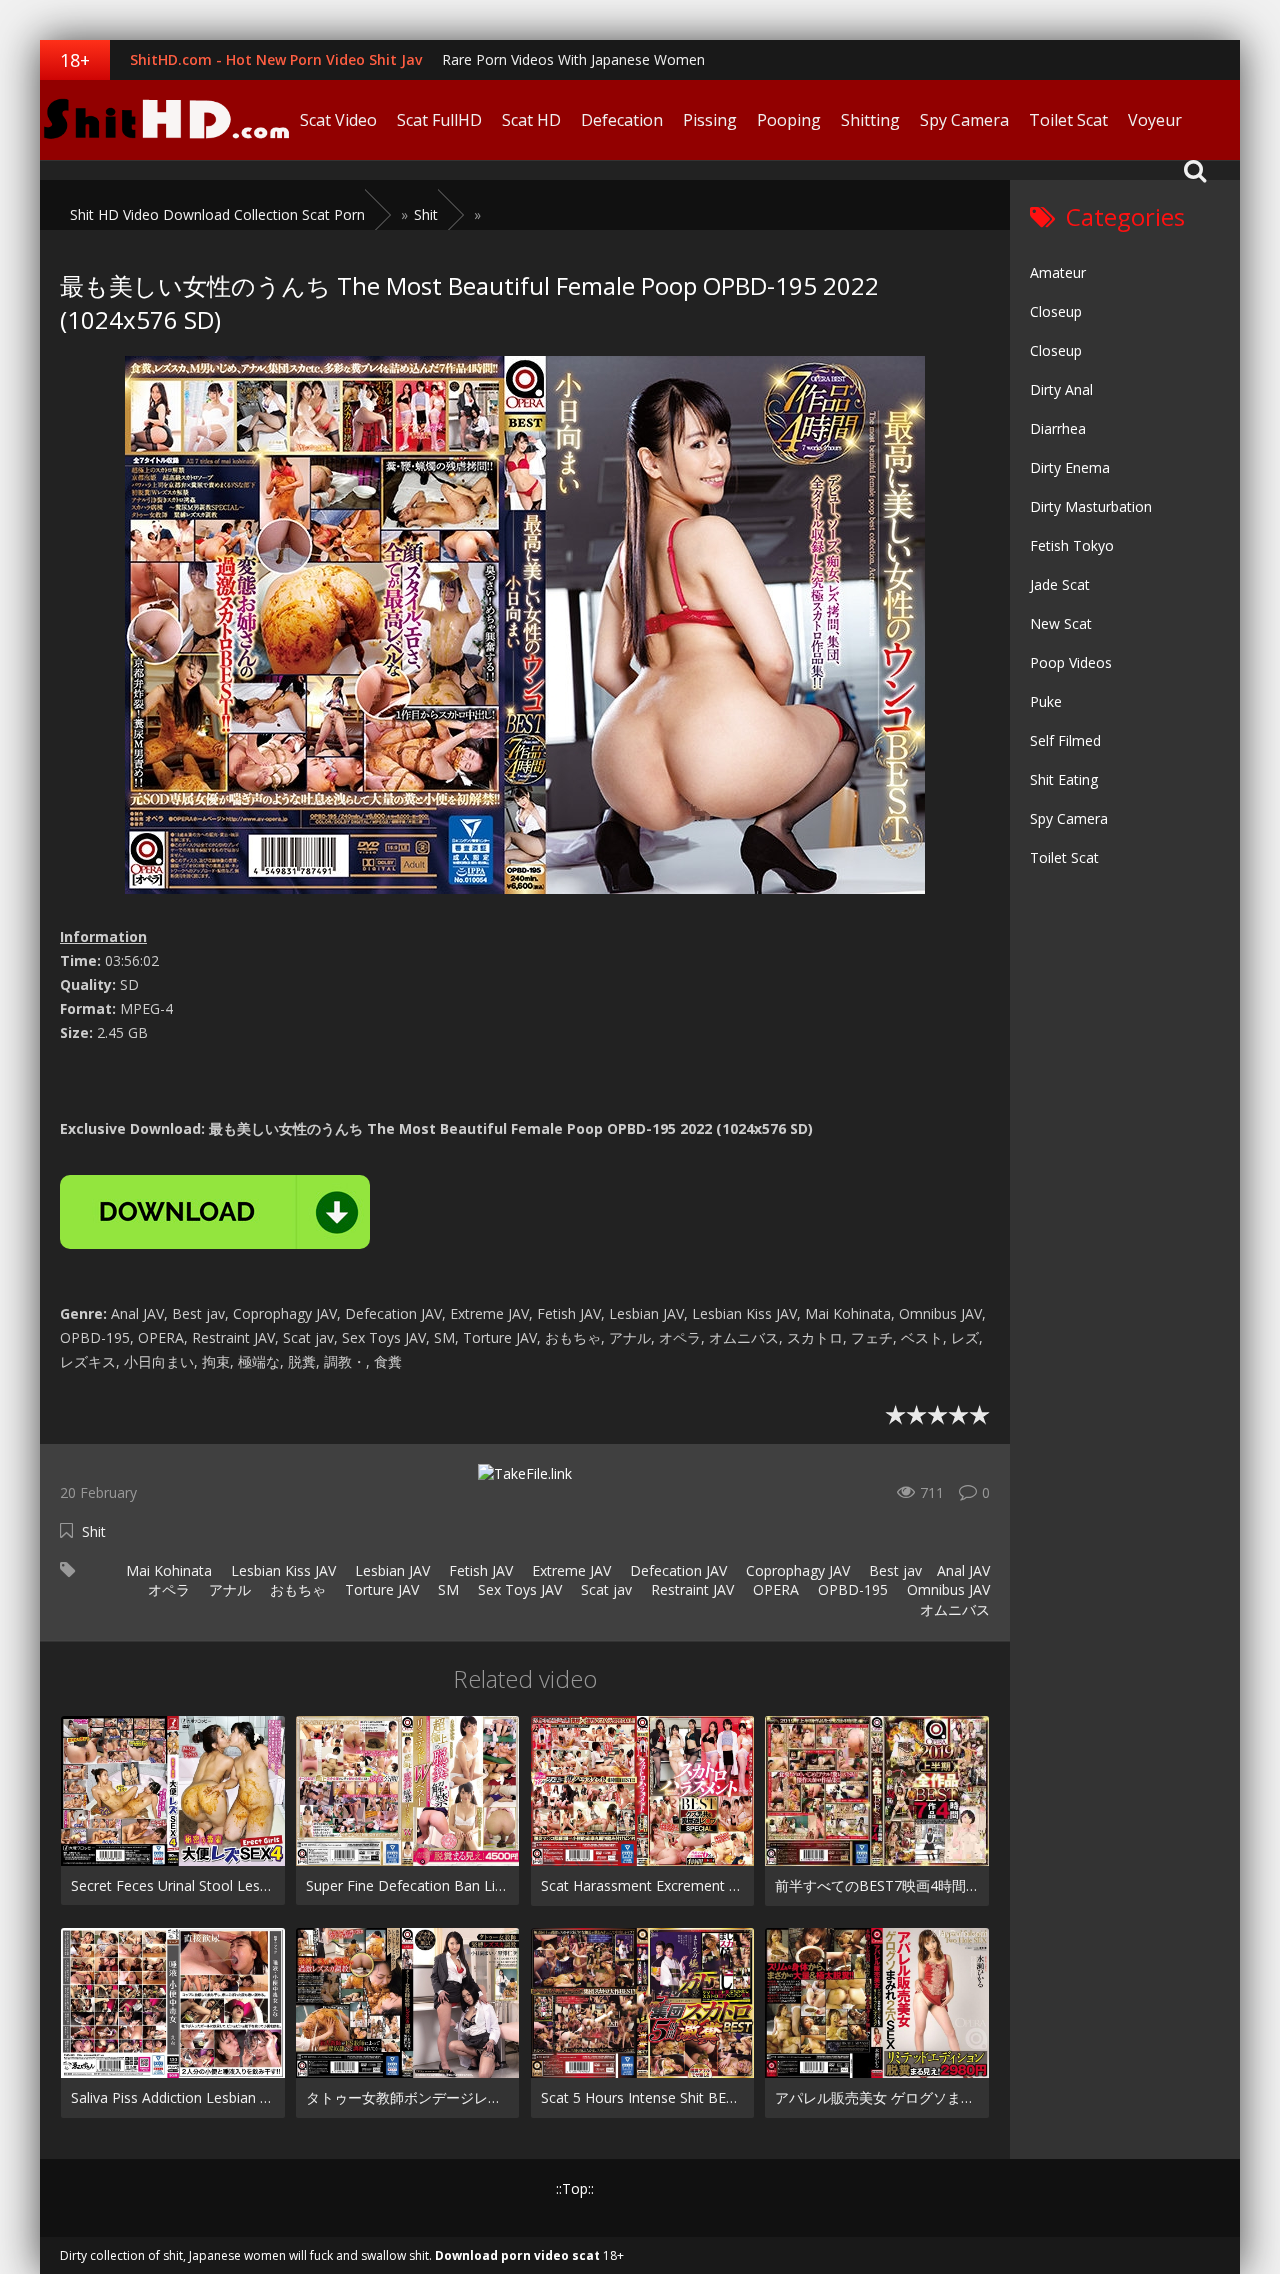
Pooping (789, 120)
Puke (1046, 701)
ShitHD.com (165, 120)
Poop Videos (1071, 662)
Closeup (1056, 311)
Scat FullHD (439, 120)
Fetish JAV (479, 1570)
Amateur (1058, 272)
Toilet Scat (1068, 120)
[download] (215, 1212)
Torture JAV (380, 1589)
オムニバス (953, 1609)
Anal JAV (963, 1570)
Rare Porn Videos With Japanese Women (573, 59)
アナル (228, 1589)
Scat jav (604, 1589)
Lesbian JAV (390, 1570)
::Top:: (575, 2188)
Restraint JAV (690, 1589)
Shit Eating (1064, 779)
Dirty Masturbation (1091, 506)
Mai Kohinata (167, 1570)
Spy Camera (964, 120)
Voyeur (1155, 120)
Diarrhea (1058, 428)
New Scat (1061, 623)
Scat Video (338, 120)
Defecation (622, 120)
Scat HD (531, 120)
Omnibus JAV (946, 1589)
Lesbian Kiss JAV (281, 1570)
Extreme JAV (569, 1570)
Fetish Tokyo (1072, 545)
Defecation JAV (676, 1570)
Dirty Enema (1070, 467)
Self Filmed (1065, 740)
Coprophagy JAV (796, 1570)
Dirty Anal (1061, 389)
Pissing (710, 120)
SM (446, 1589)
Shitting (870, 120)
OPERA (774, 1589)
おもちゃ (296, 1589)
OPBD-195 (851, 1589)
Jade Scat (1060, 584)
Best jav (893, 1570)
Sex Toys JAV (518, 1589)
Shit (94, 1531)
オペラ (167, 1589)
